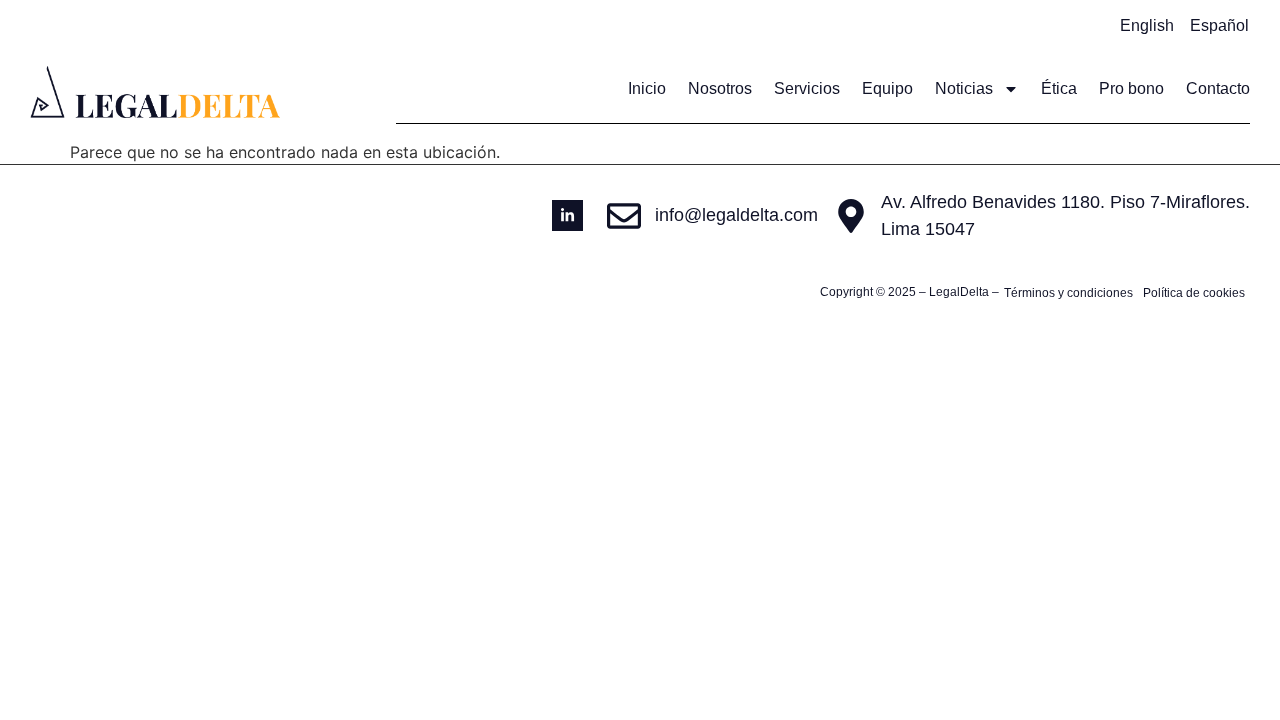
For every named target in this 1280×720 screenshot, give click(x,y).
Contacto (1218, 88)
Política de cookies (1194, 293)
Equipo (887, 88)
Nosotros (720, 88)
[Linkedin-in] (567, 215)
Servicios (807, 88)
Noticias (964, 88)
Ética (1059, 88)
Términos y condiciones (1068, 293)
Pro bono (1131, 88)
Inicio (647, 88)
